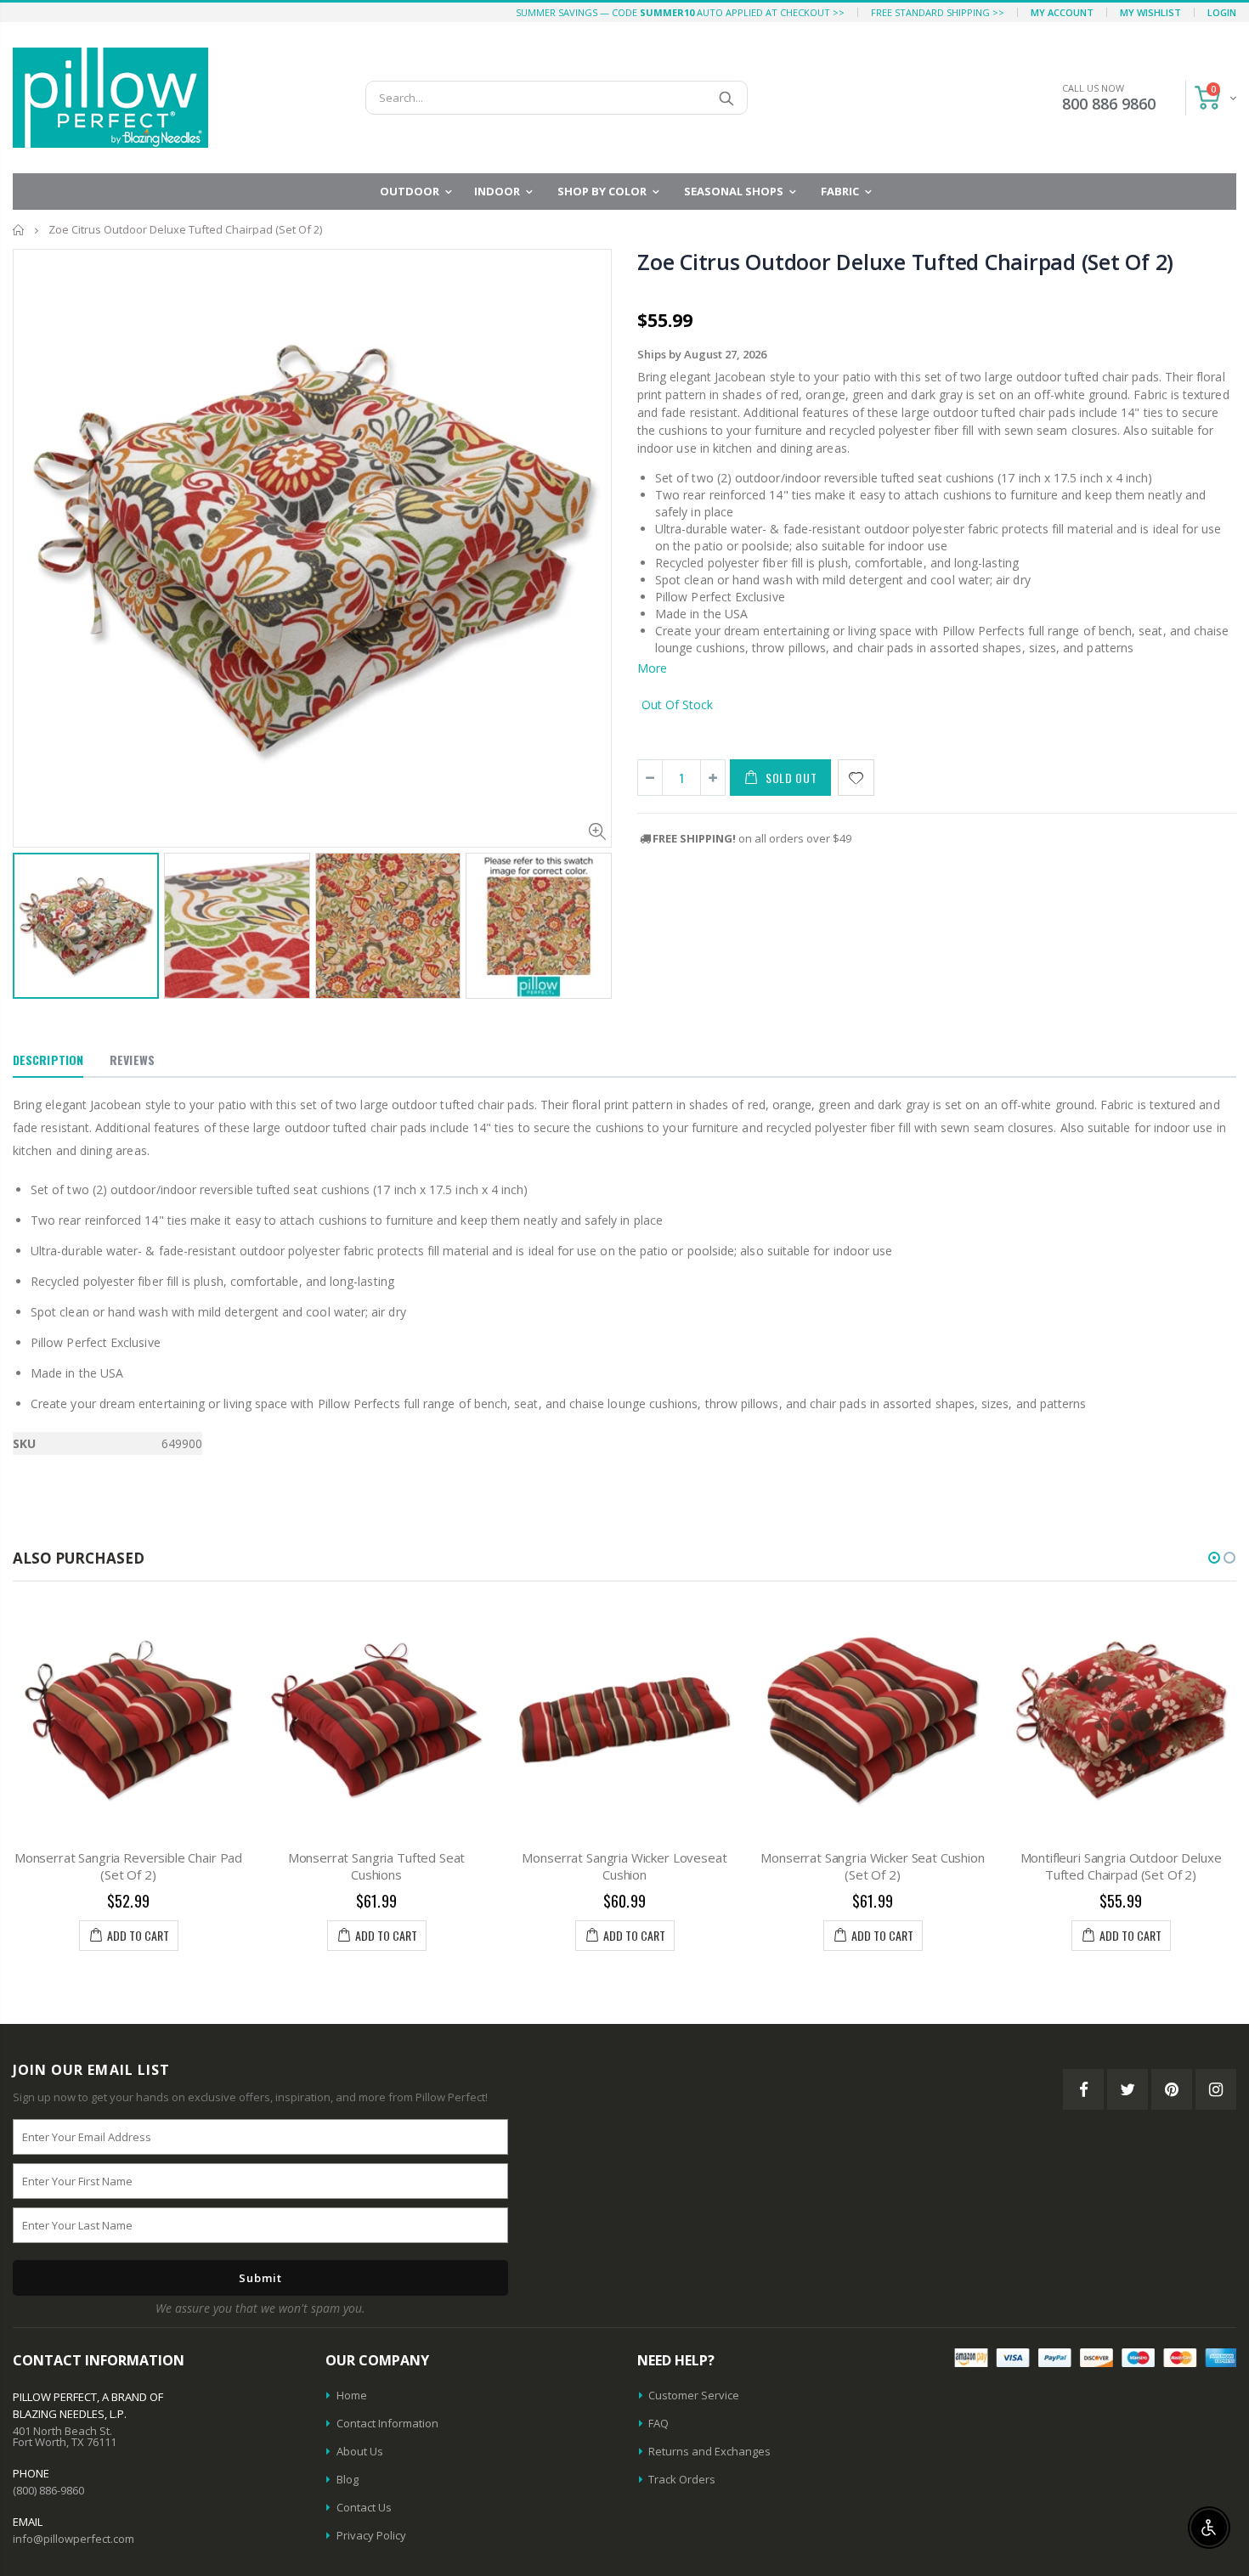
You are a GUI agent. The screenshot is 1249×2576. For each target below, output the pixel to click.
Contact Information (387, 2423)
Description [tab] (48, 1060)
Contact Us (364, 2507)
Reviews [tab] (132, 1060)
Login (1222, 12)
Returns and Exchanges (709, 2451)
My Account (1062, 12)
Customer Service (694, 2395)
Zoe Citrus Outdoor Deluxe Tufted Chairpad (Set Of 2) (905, 262)
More (652, 668)
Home (19, 230)
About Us (360, 2451)
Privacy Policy (371, 2535)
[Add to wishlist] (856, 778)
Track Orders (682, 2479)
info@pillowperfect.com (73, 2539)
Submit (260, 2278)
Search (726, 98)
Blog (348, 2479)
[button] (1214, 1558)
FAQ (658, 2423)
